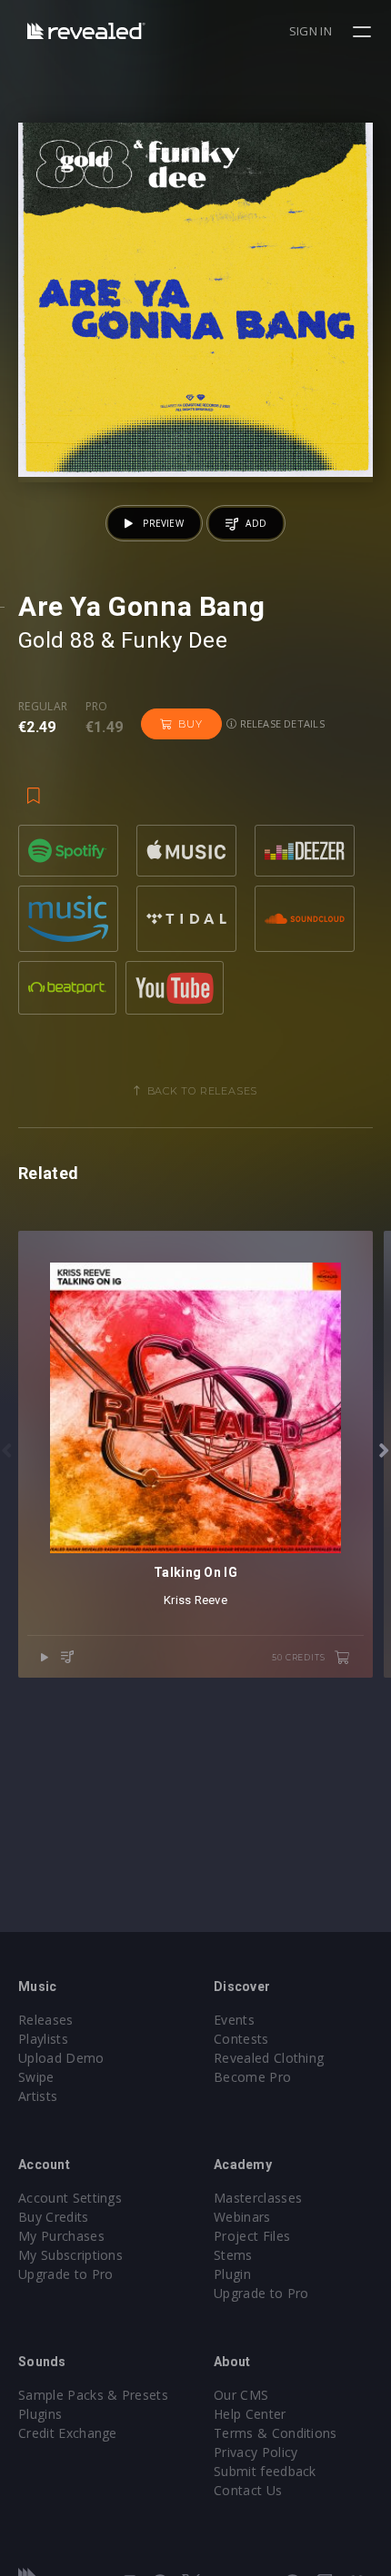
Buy (190, 724)
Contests (241, 2039)
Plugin (232, 2274)
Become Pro (252, 2077)
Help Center (250, 2414)
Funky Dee (174, 640)
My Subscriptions (70, 2255)
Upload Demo (61, 2058)
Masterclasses (258, 2198)
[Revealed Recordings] (86, 30)
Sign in (311, 31)
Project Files (252, 2236)
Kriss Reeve (195, 1600)
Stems (233, 2255)
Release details (281, 723)
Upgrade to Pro (65, 2274)
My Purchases (61, 2236)
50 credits (300, 1657)
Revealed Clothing (269, 2058)
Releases (46, 2020)
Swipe (36, 2077)
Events (234, 2020)
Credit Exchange (68, 2433)
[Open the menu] (364, 32)
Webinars (242, 2217)
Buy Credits (54, 2217)
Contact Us (248, 2490)
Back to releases (203, 1091)
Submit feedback (265, 2471)
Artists (38, 2096)
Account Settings (70, 2198)
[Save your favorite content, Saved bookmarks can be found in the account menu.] (34, 787)
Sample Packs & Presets (93, 2395)
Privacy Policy (256, 2452)
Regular (43, 707)
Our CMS (241, 2395)
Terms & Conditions (276, 2433)
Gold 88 (56, 640)
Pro (97, 707)
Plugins (40, 2414)
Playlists (43, 2039)
